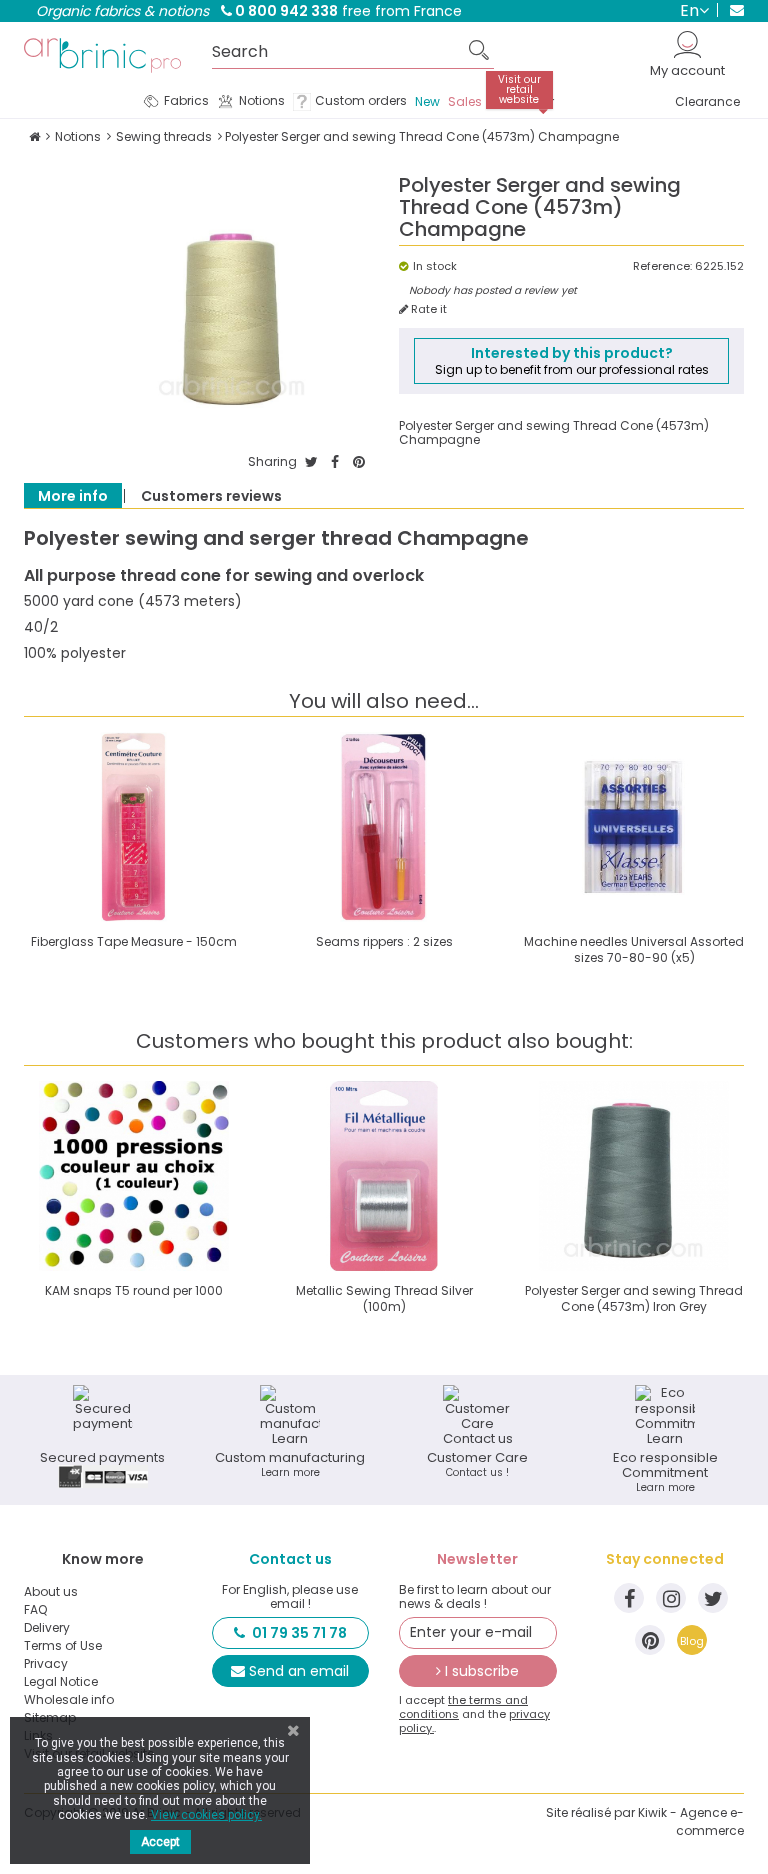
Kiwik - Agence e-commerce (691, 1821)
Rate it (427, 309)
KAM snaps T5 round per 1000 (134, 1290)
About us (51, 1592)
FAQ (35, 1610)
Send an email (299, 1671)
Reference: (662, 266)
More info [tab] (73, 496)
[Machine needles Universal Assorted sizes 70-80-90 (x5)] (634, 827)
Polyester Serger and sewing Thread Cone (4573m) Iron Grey (634, 1298)
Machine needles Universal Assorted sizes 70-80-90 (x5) (634, 949)
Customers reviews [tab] (211, 496)
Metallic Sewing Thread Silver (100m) (384, 1298)
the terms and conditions (463, 1707)
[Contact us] (730, 10)
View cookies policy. (206, 1815)
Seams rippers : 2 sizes (384, 941)
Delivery (47, 1628)
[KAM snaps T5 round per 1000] (134, 1176)
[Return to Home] (34, 136)
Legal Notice (61, 1682)
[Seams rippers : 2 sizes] (384, 827)
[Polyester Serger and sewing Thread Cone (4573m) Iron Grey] (634, 1176)
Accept (160, 1842)
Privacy (46, 1664)
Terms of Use (63, 1646)
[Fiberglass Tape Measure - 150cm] (134, 827)
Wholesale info (69, 1700)
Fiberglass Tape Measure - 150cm (134, 941)
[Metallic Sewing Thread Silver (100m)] (384, 1176)
